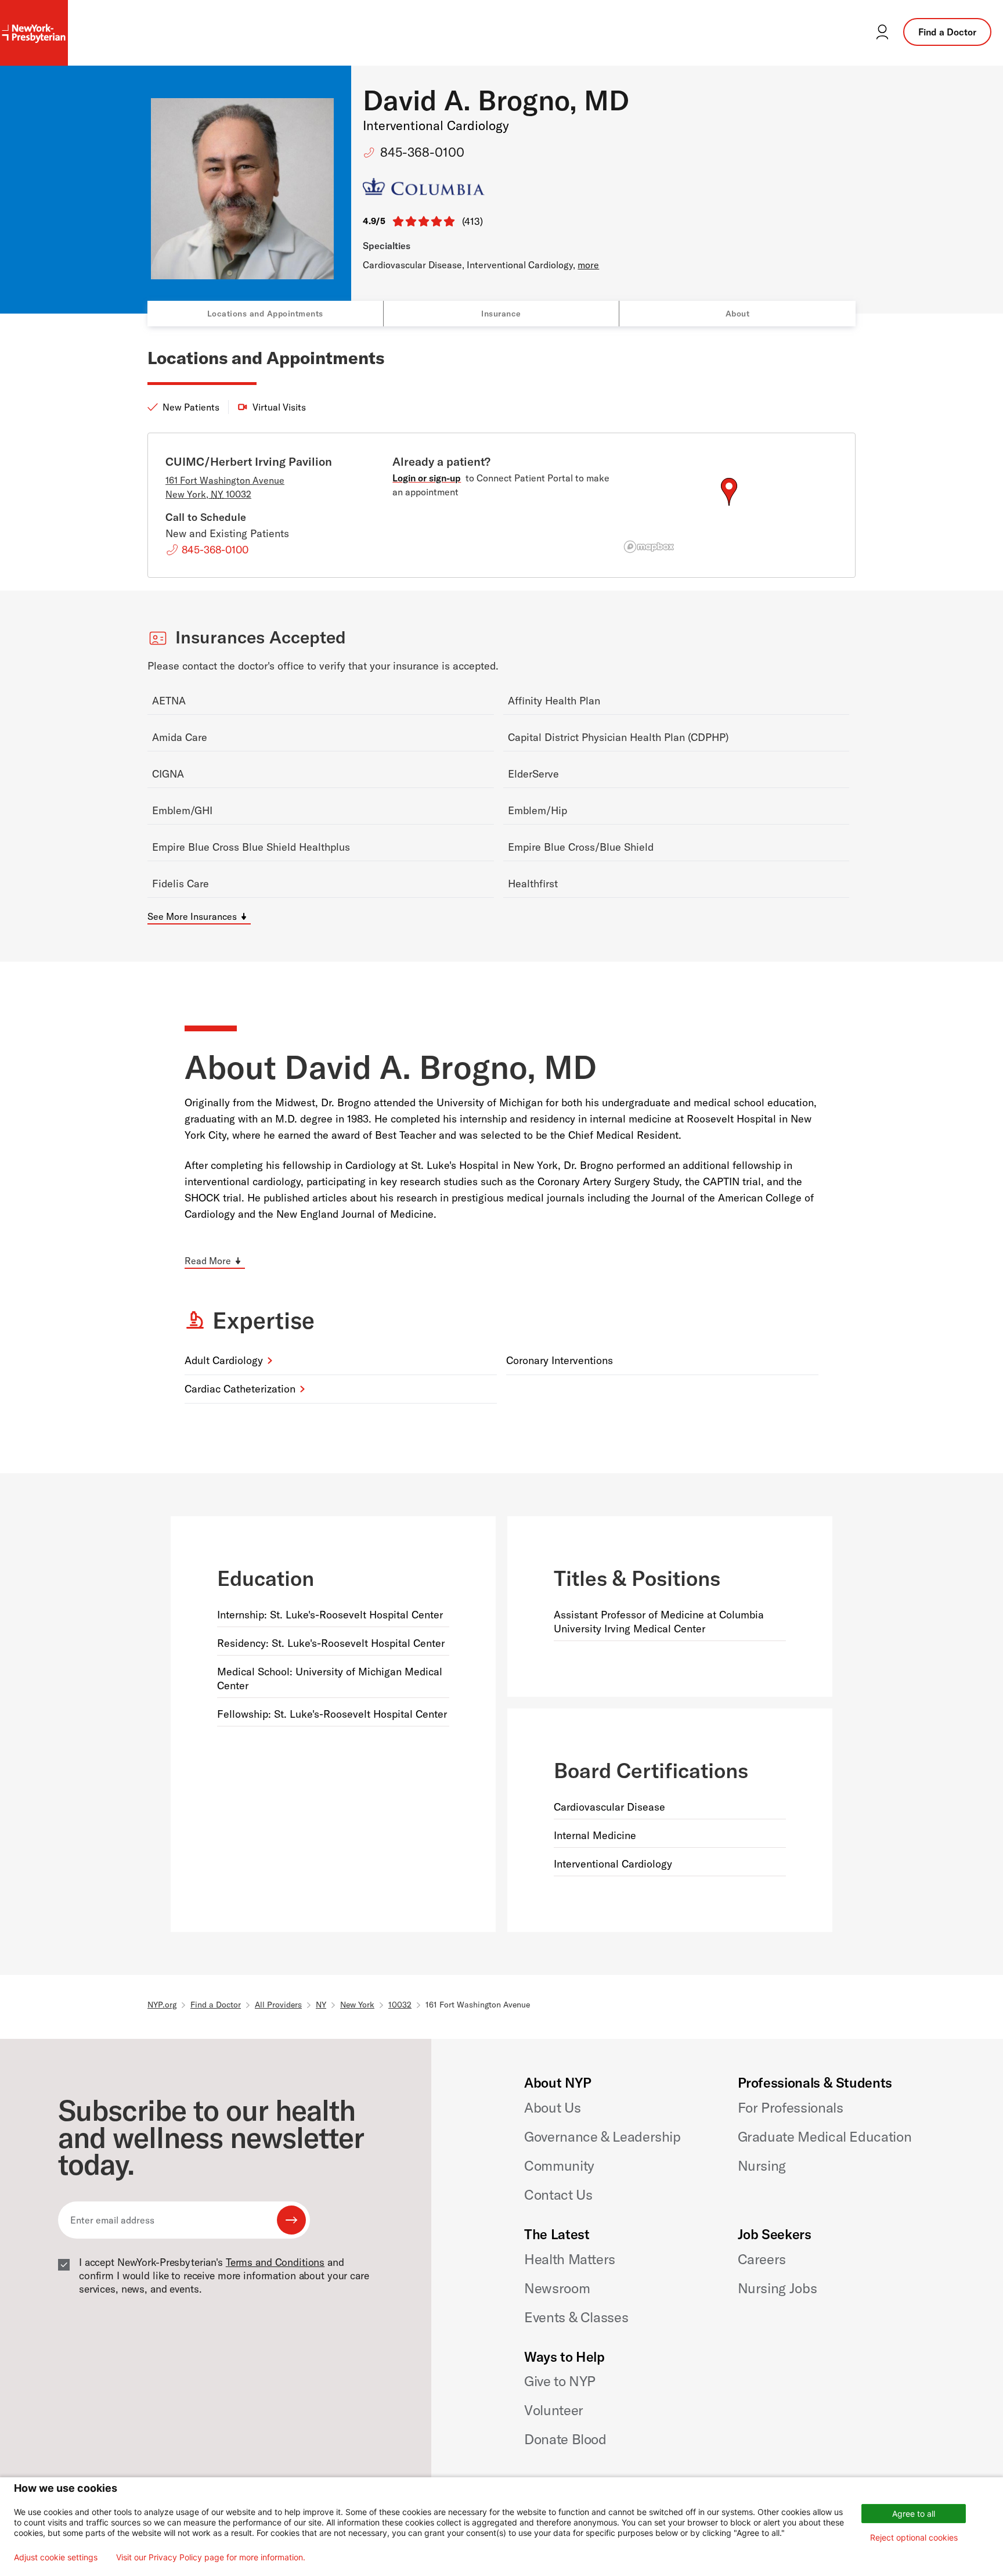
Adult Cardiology (224, 1360)
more (588, 265)
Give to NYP (560, 2381)
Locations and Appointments (265, 314)
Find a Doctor (947, 32)
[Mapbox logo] (649, 547)
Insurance (501, 314)
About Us (552, 2107)
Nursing (762, 2165)
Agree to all (914, 2514)
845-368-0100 (422, 152)
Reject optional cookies (914, 2537)
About (738, 314)
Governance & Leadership (602, 2136)
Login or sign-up (427, 478)
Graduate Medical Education (825, 2136)
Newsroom (557, 2288)
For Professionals (791, 2107)
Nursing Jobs (777, 2288)
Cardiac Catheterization (240, 1389)
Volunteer (554, 2410)
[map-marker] (729, 492)
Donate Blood (565, 2439)
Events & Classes (576, 2317)
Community (559, 2165)
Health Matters (570, 2259)
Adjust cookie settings (56, 2557)
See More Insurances (192, 916)
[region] (729, 506)
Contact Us (558, 2194)
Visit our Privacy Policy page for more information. (211, 2557)
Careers (762, 2259)
